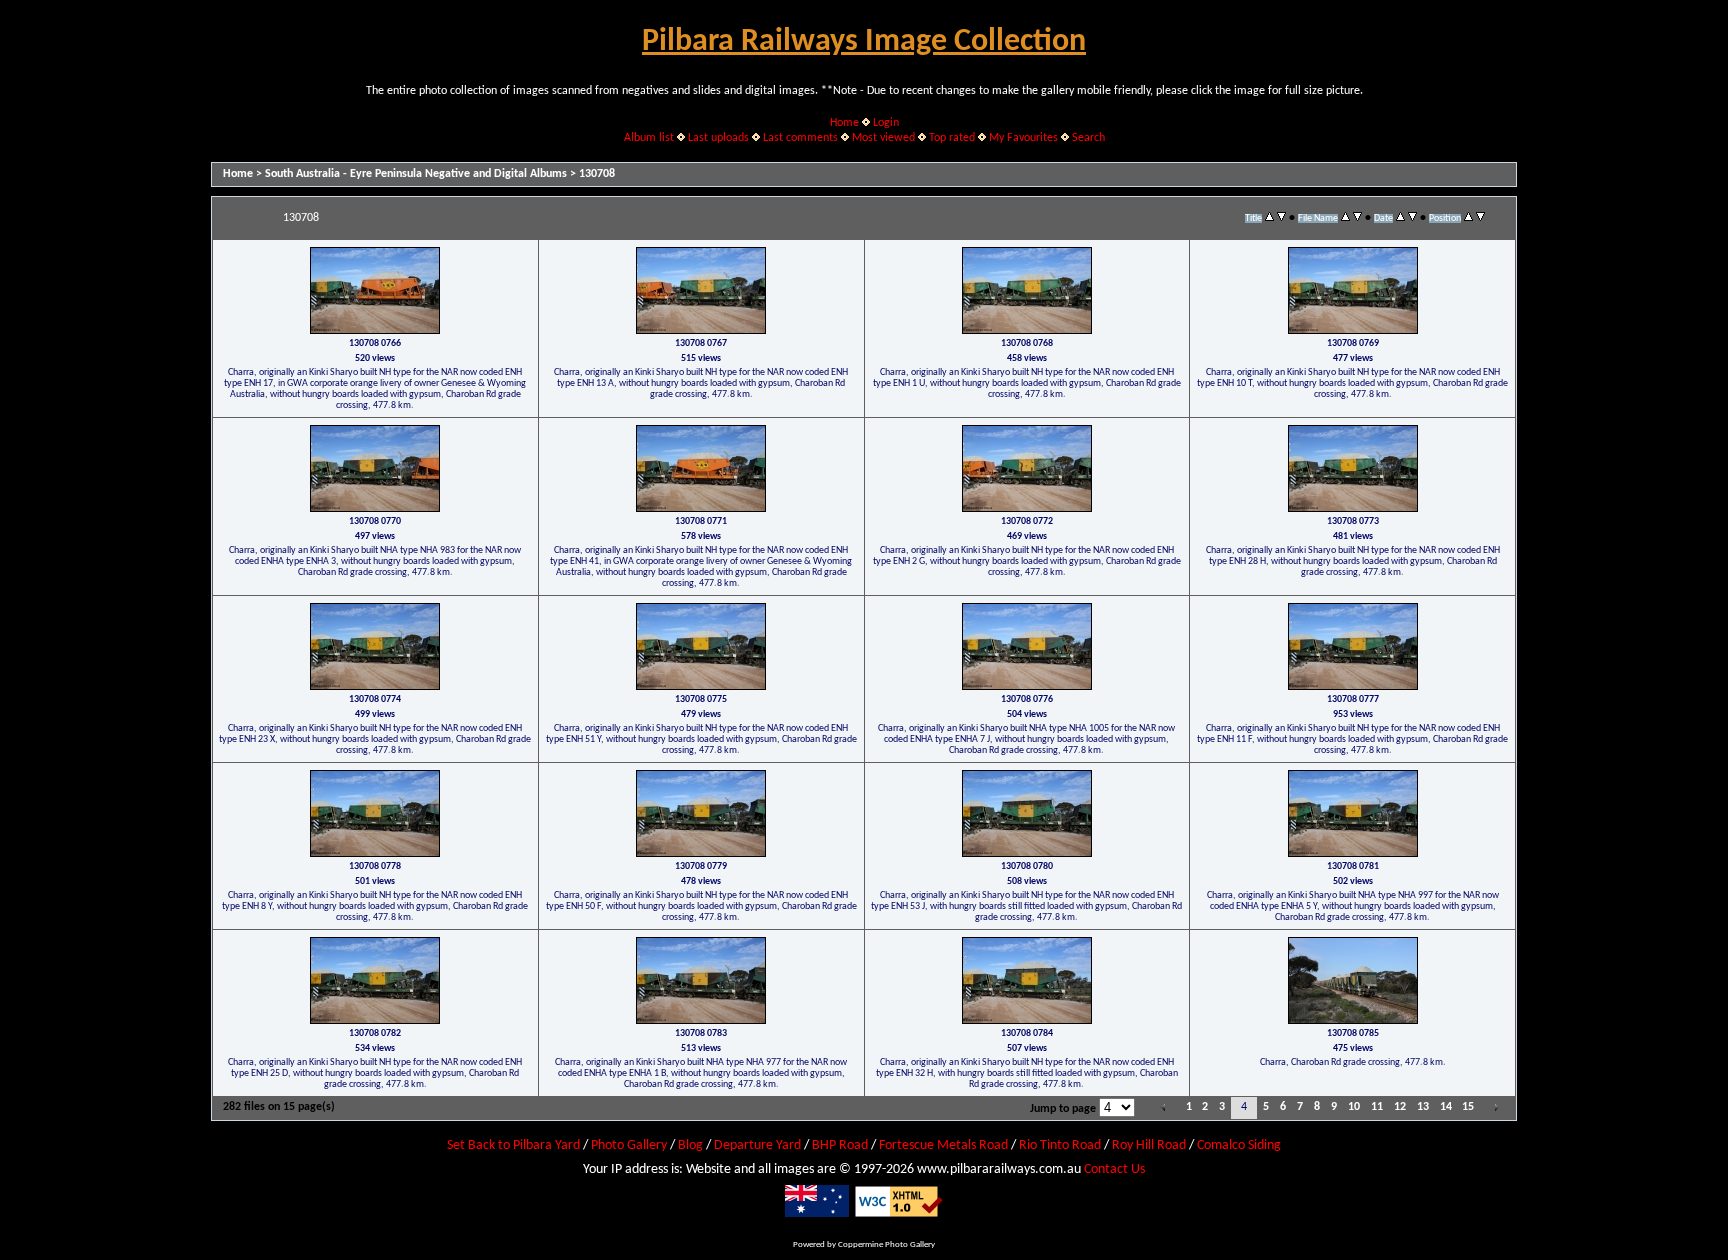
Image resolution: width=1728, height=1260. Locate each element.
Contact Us (1114, 1169)
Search (1088, 138)
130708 (597, 174)
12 (1400, 1107)
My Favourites (1023, 138)
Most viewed (883, 138)
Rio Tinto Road (1060, 1145)
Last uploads (718, 138)
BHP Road (840, 1145)
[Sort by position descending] (1480, 218)
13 (1423, 1107)
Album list (649, 138)
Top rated (952, 138)
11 (1377, 1107)
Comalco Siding (1239, 1145)
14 (1446, 1107)
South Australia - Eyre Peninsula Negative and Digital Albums (416, 174)
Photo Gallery (629, 1145)
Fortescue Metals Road (943, 1145)
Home (844, 123)
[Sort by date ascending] (1400, 218)
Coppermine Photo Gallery (886, 1244)
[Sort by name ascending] (1345, 218)
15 (1468, 1107)
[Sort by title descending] (1281, 218)
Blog (690, 1145)
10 (1354, 1107)
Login (886, 123)
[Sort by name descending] (1357, 218)
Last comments (800, 138)
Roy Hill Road (1149, 1145)
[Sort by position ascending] (1468, 218)
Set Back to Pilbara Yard (513, 1145)
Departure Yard (757, 1145)
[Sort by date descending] (1412, 218)
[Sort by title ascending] (1269, 218)
